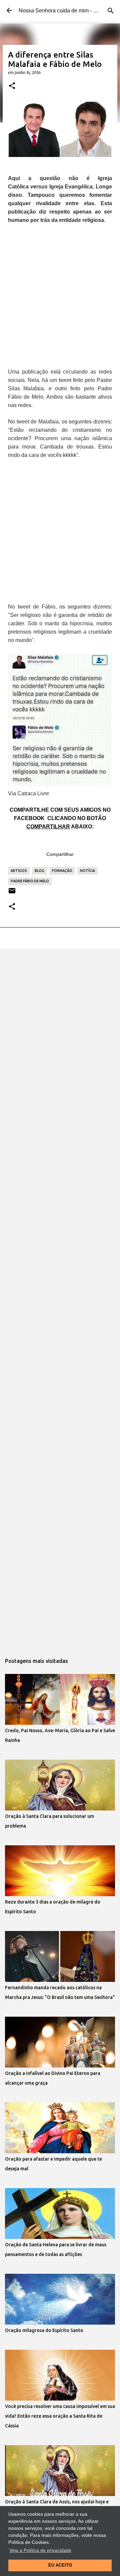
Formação (62, 871)
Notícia (87, 871)
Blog (39, 871)
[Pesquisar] (111, 11)
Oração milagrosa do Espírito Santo (44, 2330)
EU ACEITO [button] (60, 2565)
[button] (12, 86)
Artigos (19, 871)
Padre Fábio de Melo (30, 881)
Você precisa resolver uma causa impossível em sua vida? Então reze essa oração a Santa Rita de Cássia (60, 2416)
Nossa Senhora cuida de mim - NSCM (64, 11)
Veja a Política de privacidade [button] (40, 2550)
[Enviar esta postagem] (12, 893)
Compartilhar (60, 854)
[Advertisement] (60, 293)
